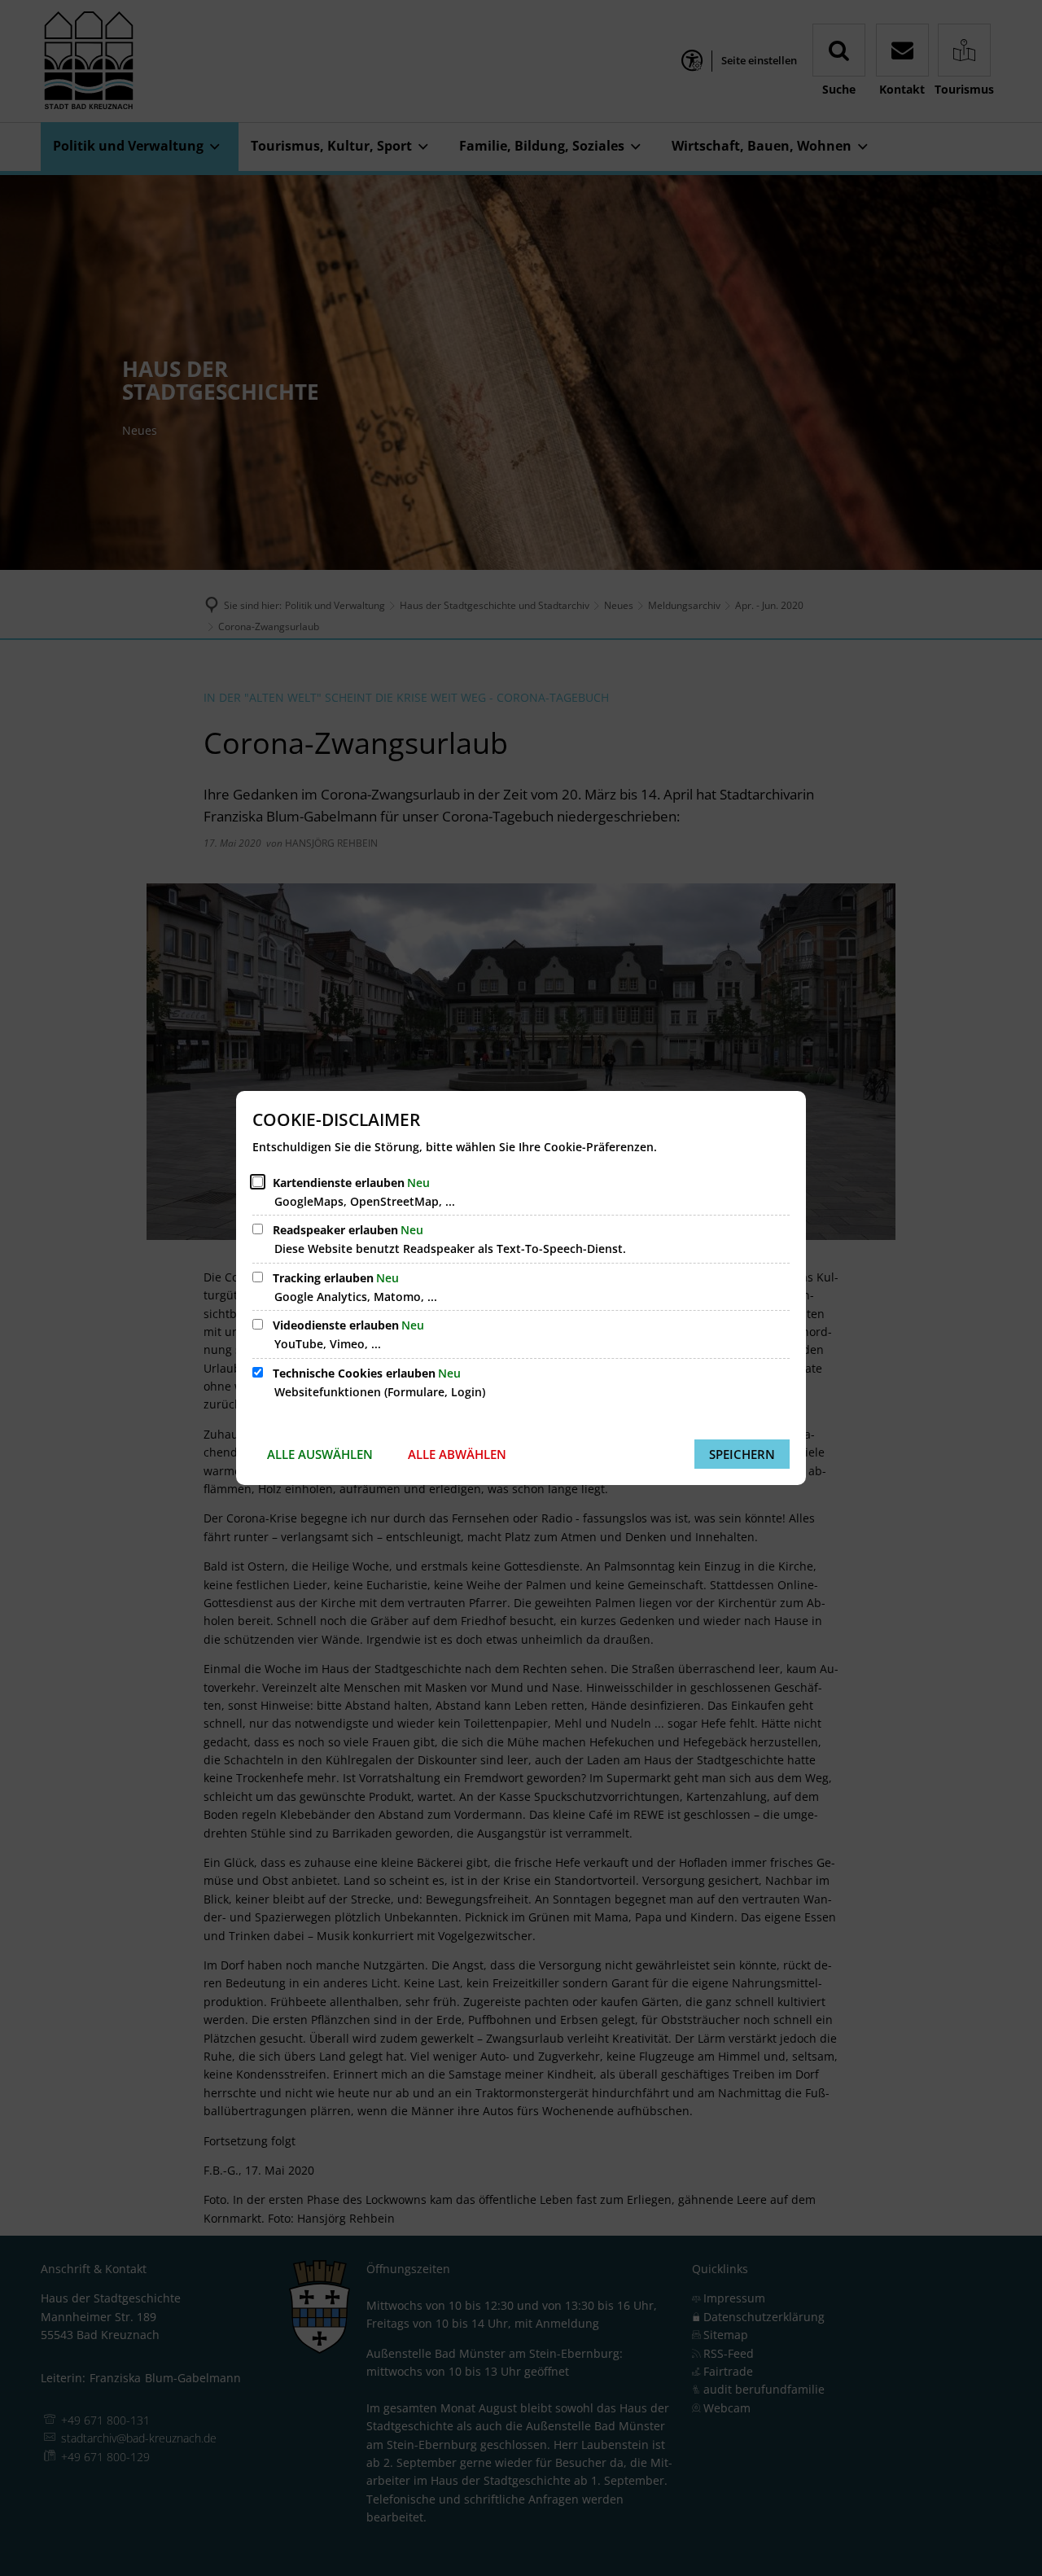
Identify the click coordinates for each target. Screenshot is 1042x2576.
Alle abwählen (457, 1454)
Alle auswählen (320, 1454)
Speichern (742, 1454)
